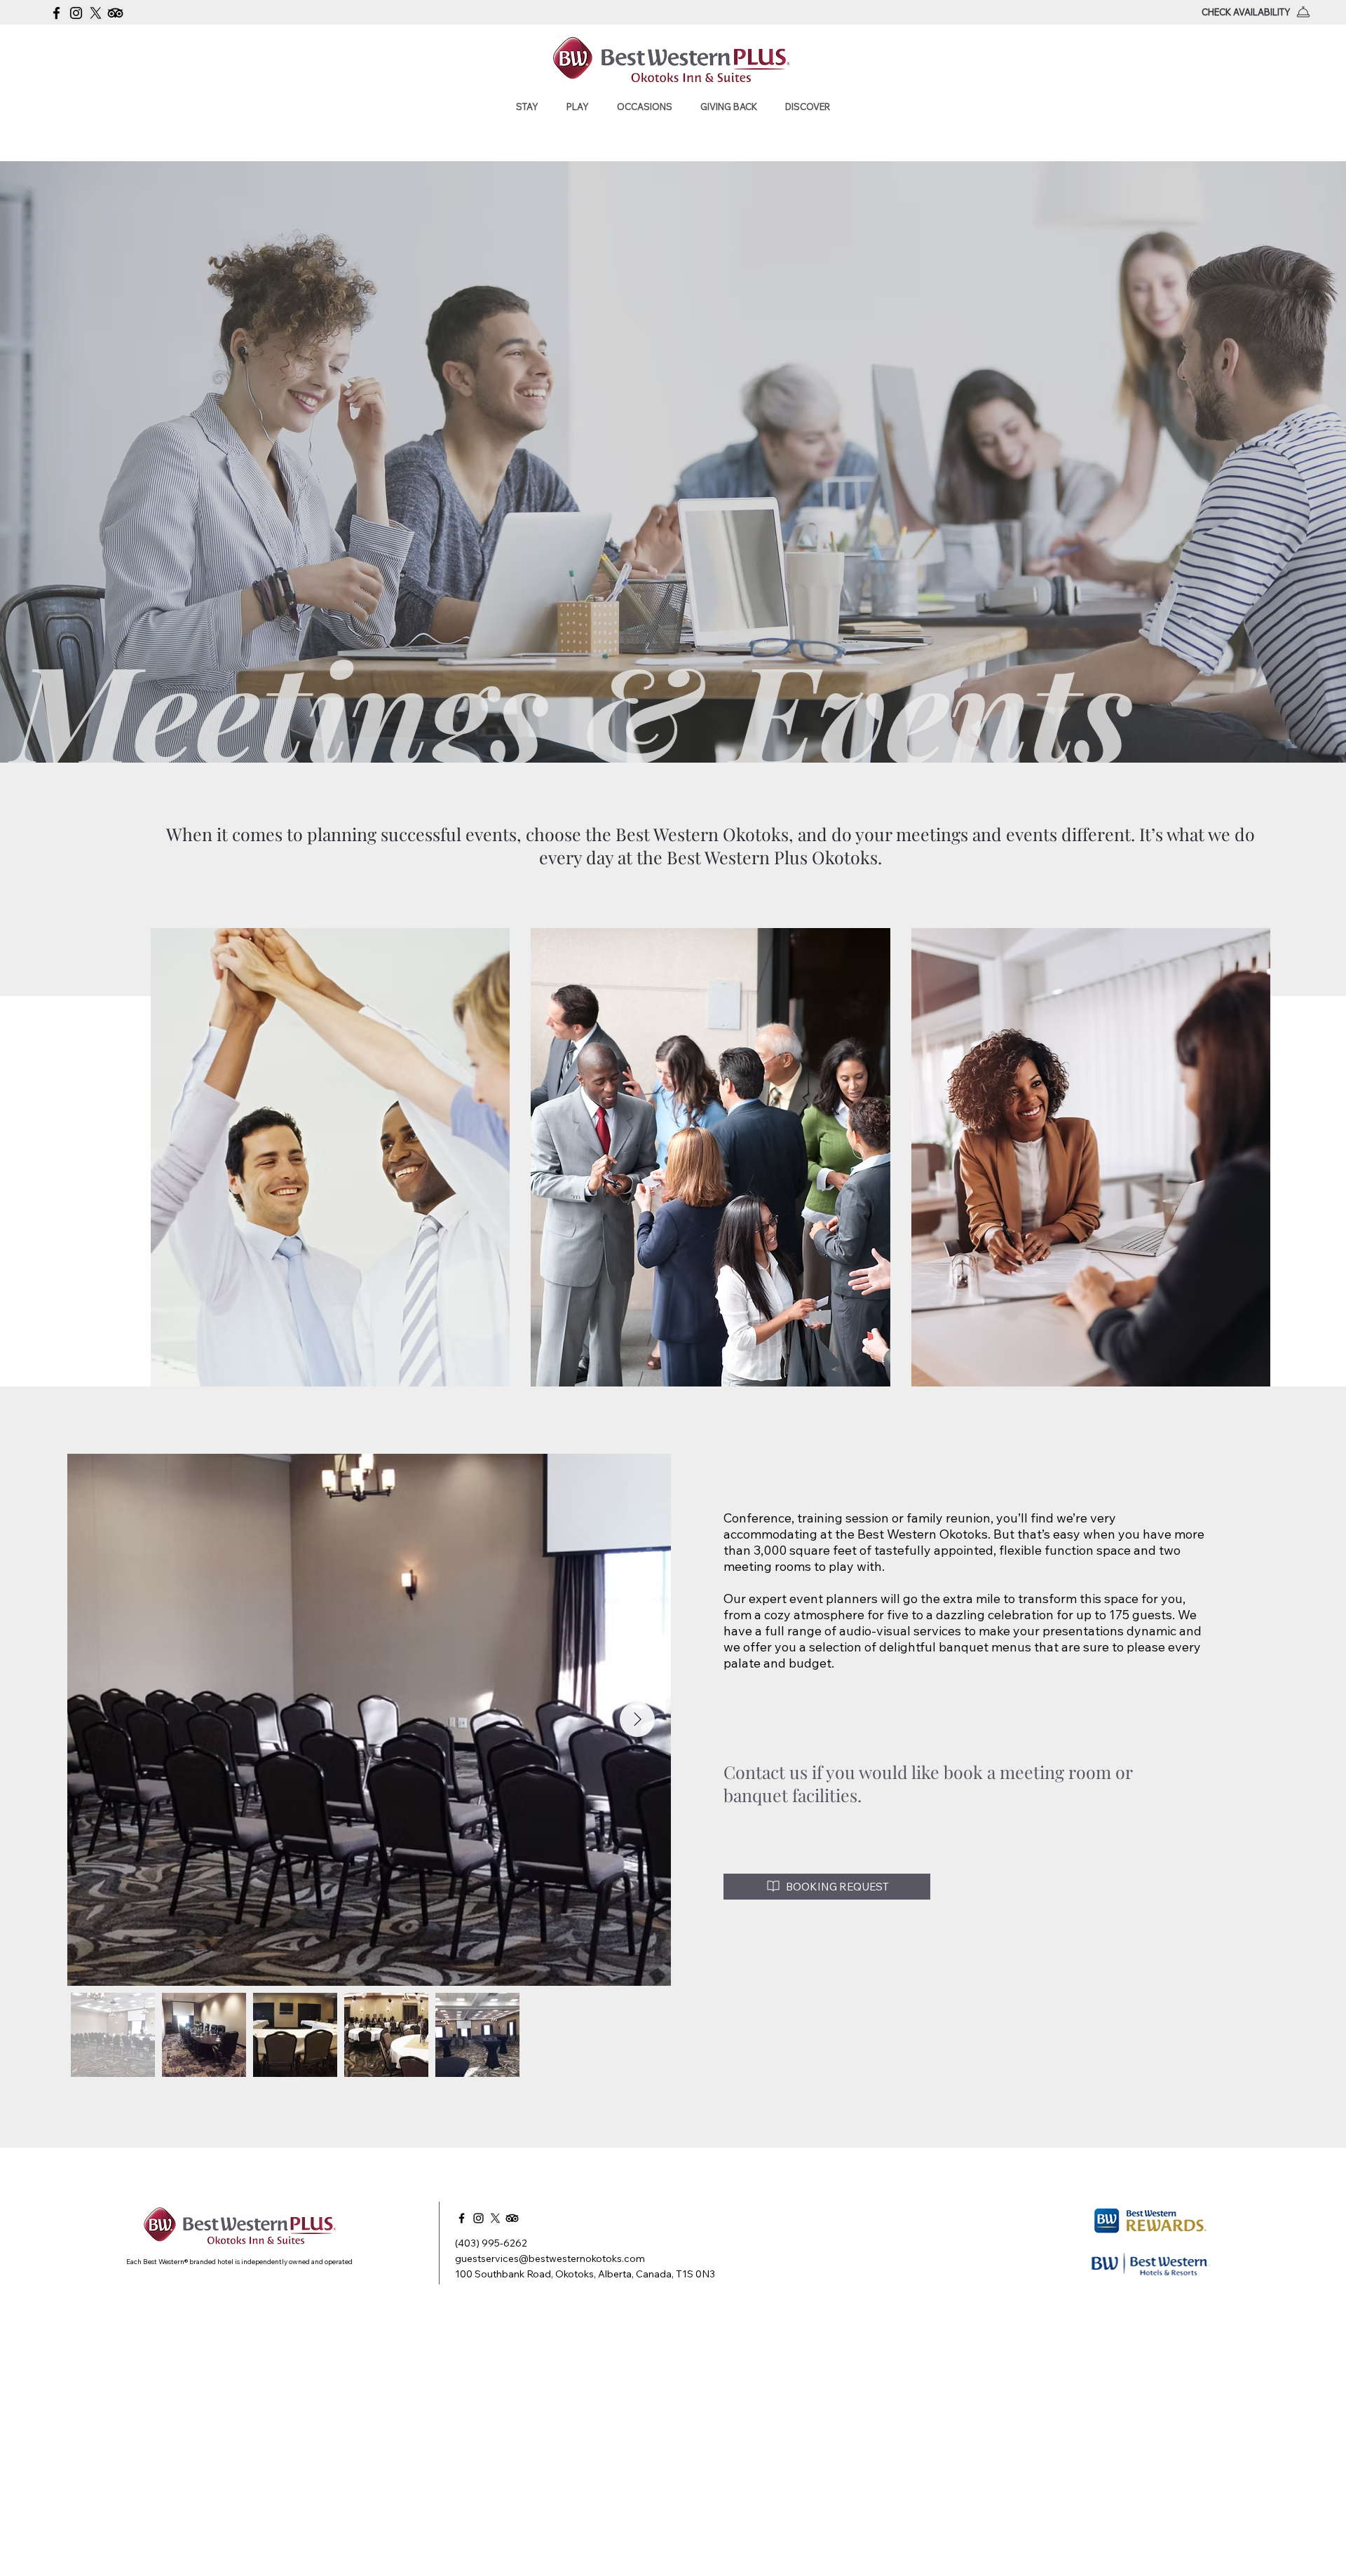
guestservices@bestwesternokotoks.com (550, 2258)
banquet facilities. (795, 1795)
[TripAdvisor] (115, 13)
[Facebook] (56, 13)
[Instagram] (76, 13)
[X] (96, 13)
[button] (527, 107)
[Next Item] (637, 1719)
